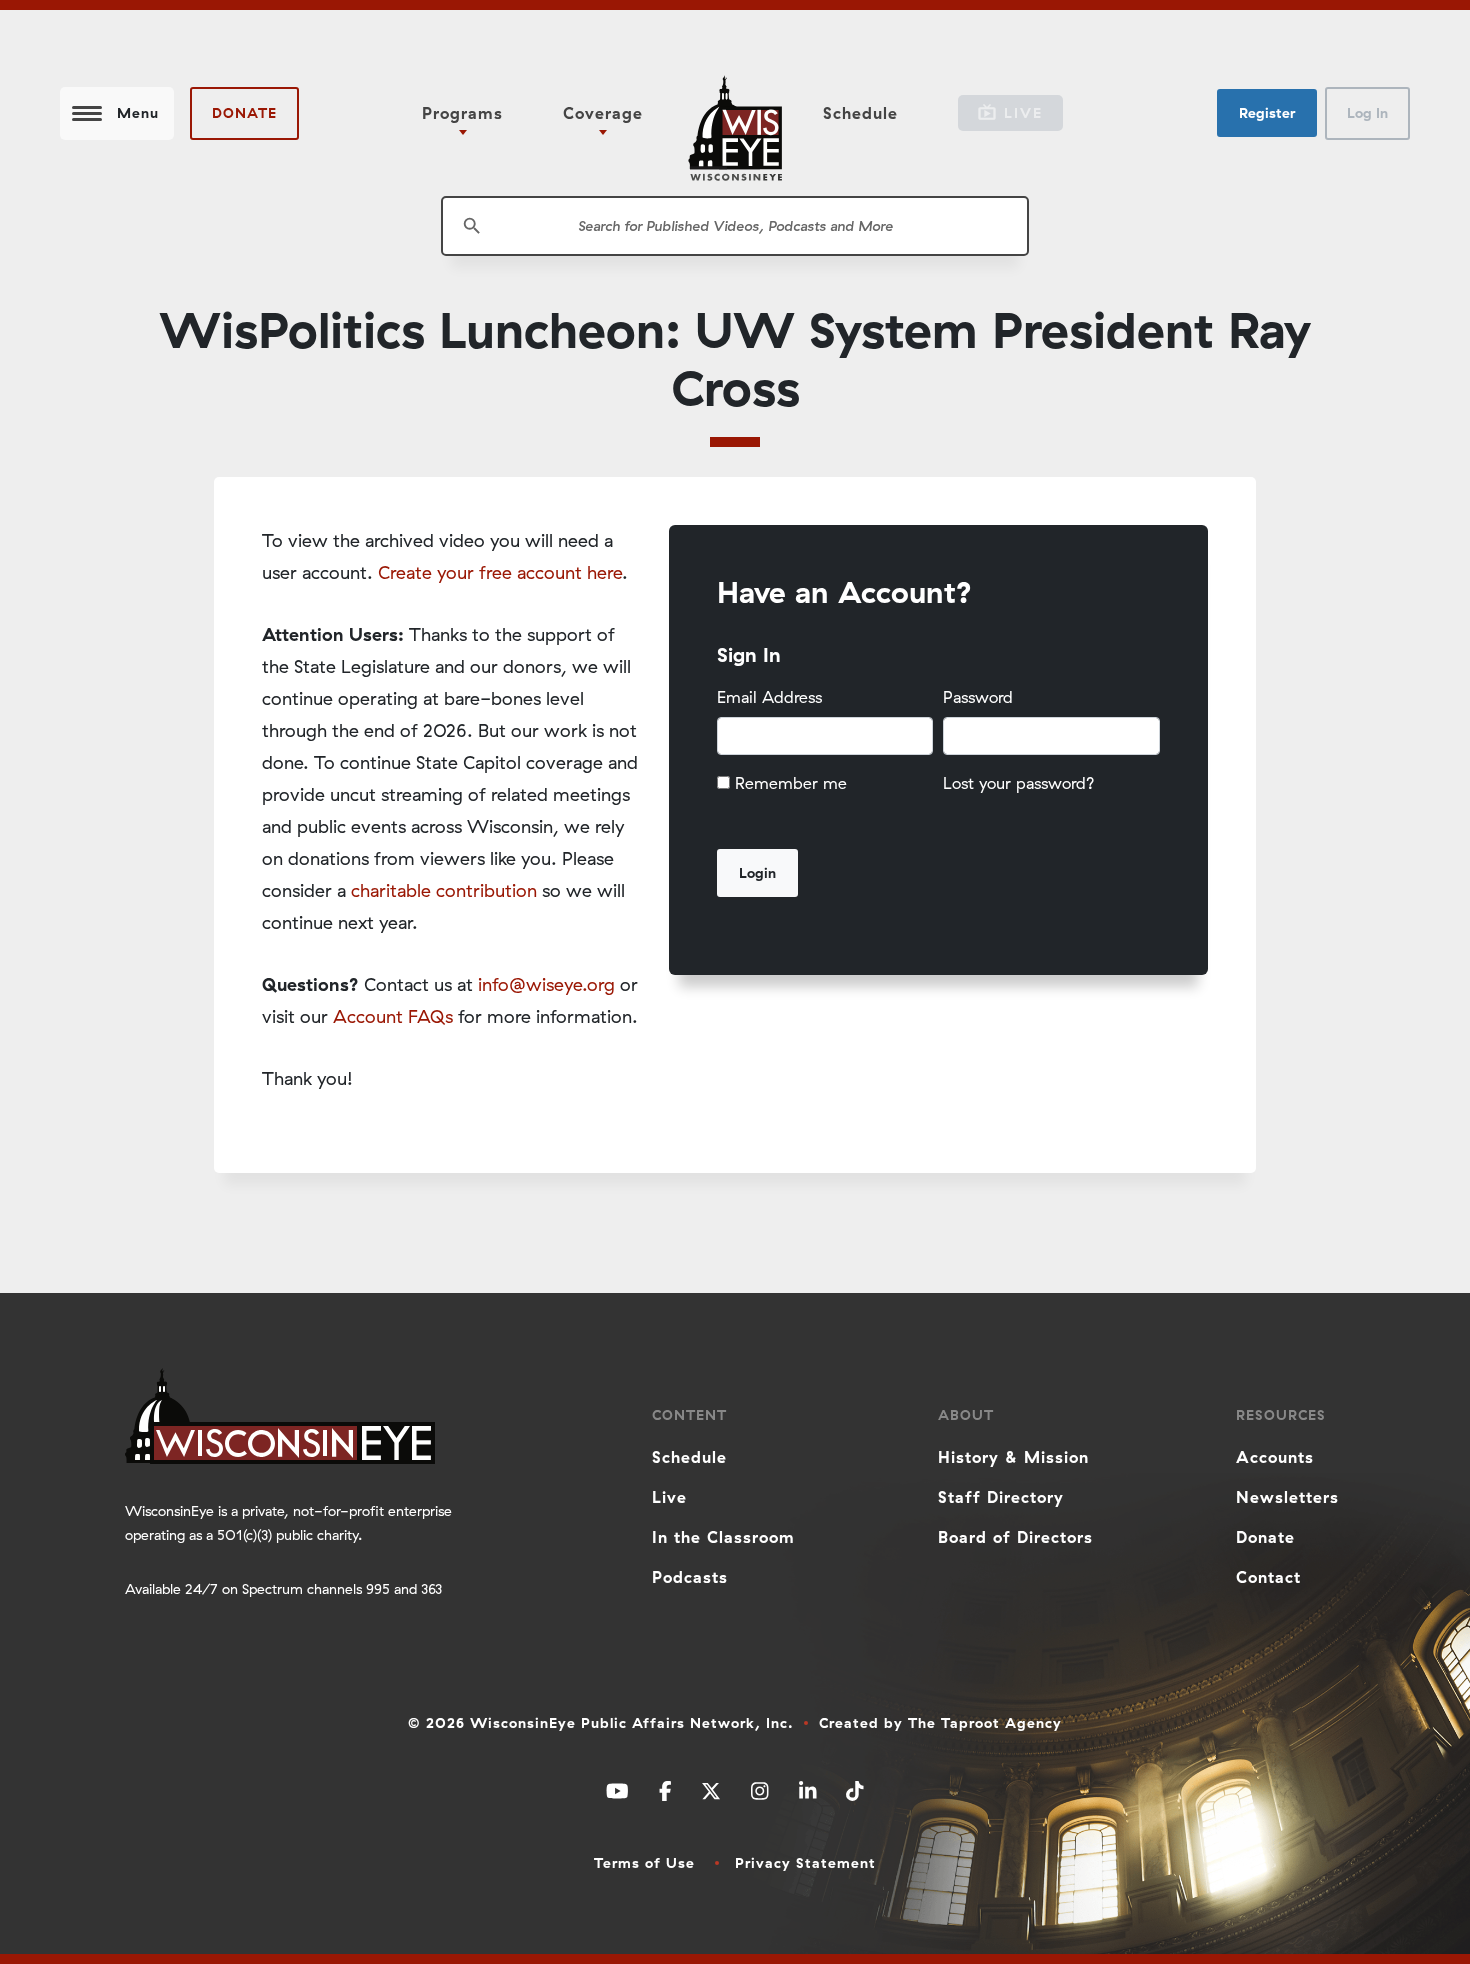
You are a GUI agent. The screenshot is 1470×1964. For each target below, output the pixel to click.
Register (1267, 113)
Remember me (791, 783)
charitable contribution (444, 890)
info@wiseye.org (546, 984)
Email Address (769, 697)
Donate (244, 113)
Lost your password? (1019, 783)
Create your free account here (500, 572)
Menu (138, 113)
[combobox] (735, 226)
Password (978, 697)
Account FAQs (393, 1016)
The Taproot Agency (985, 1723)
